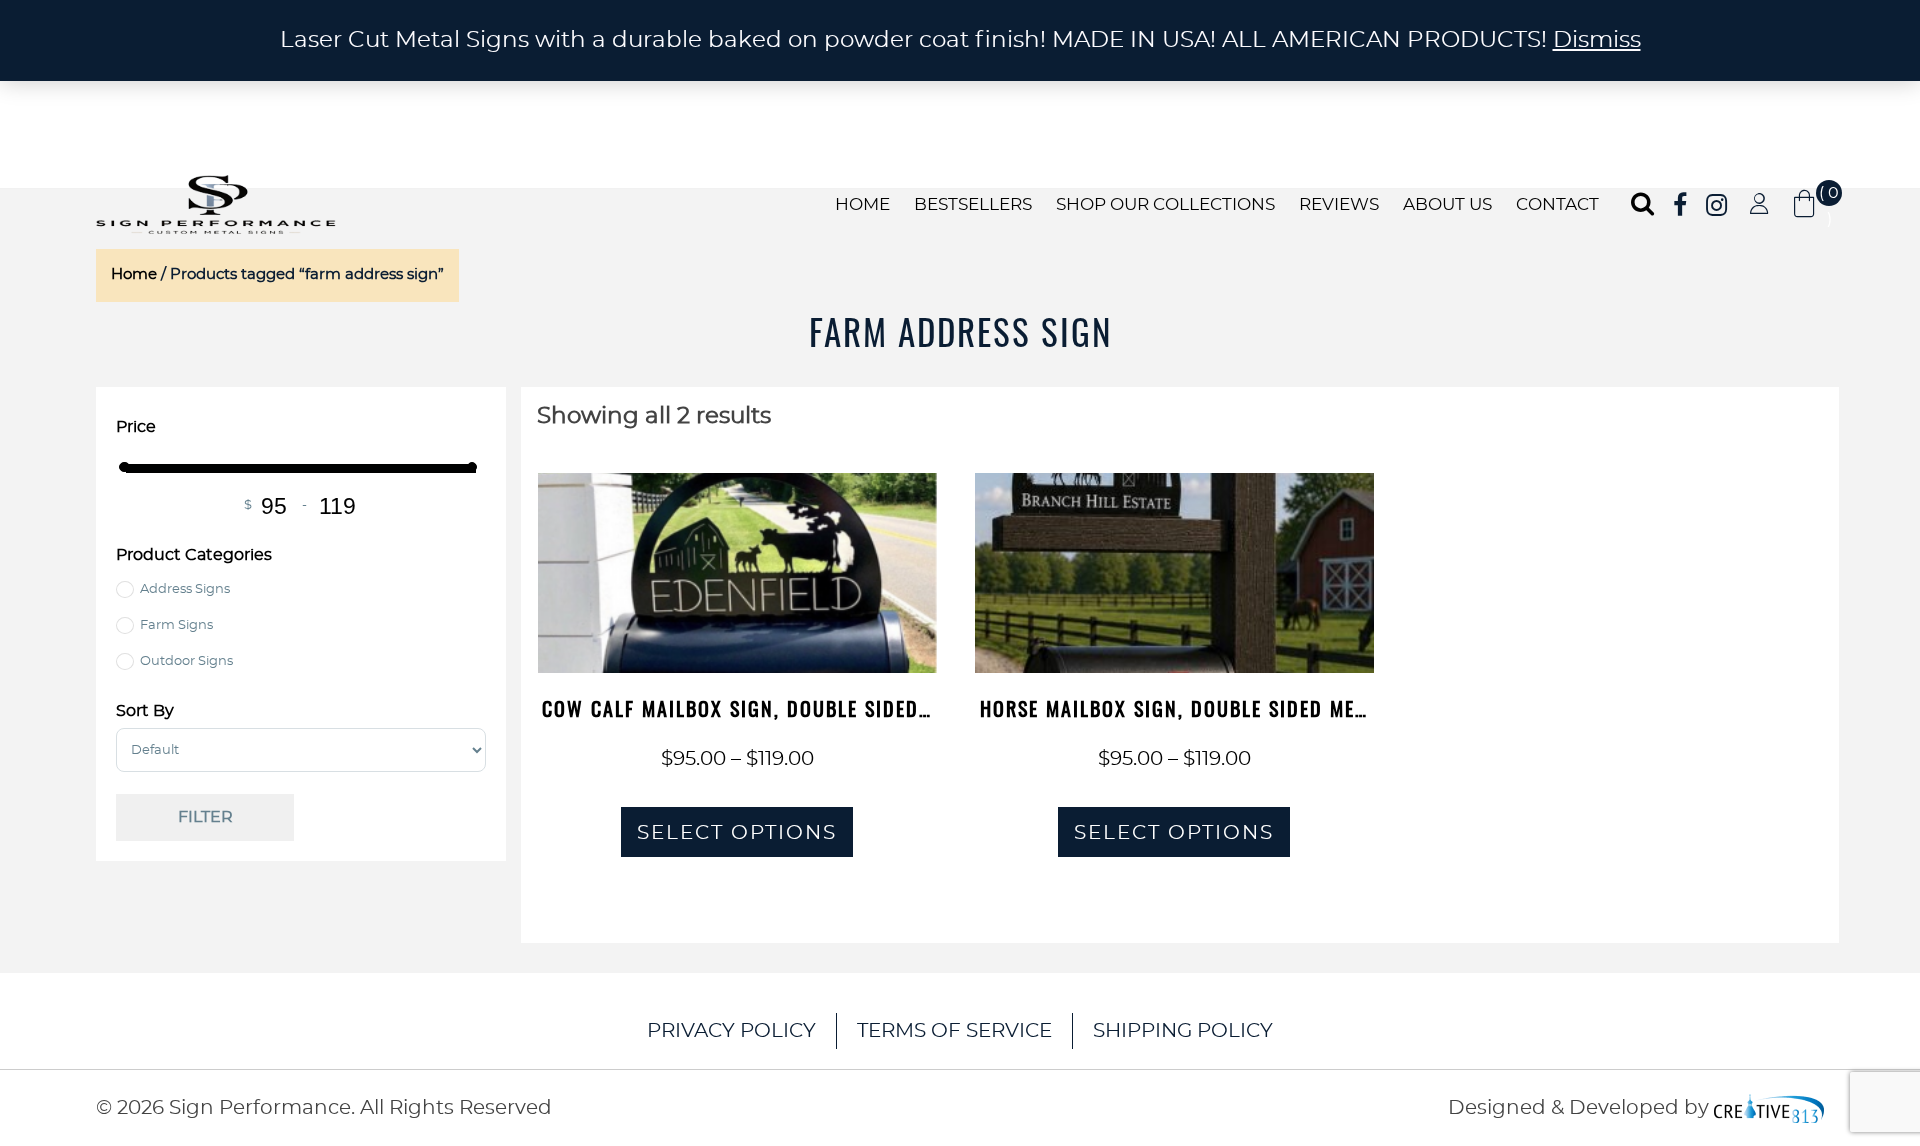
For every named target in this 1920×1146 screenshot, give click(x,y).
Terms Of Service (954, 1031)
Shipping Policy (1183, 1031)
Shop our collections (1165, 204)
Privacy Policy (731, 1031)
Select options (737, 833)
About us (1447, 204)
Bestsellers (973, 204)
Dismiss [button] (1597, 40)
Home (862, 204)
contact (1557, 204)
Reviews (1339, 204)
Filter (205, 817)
